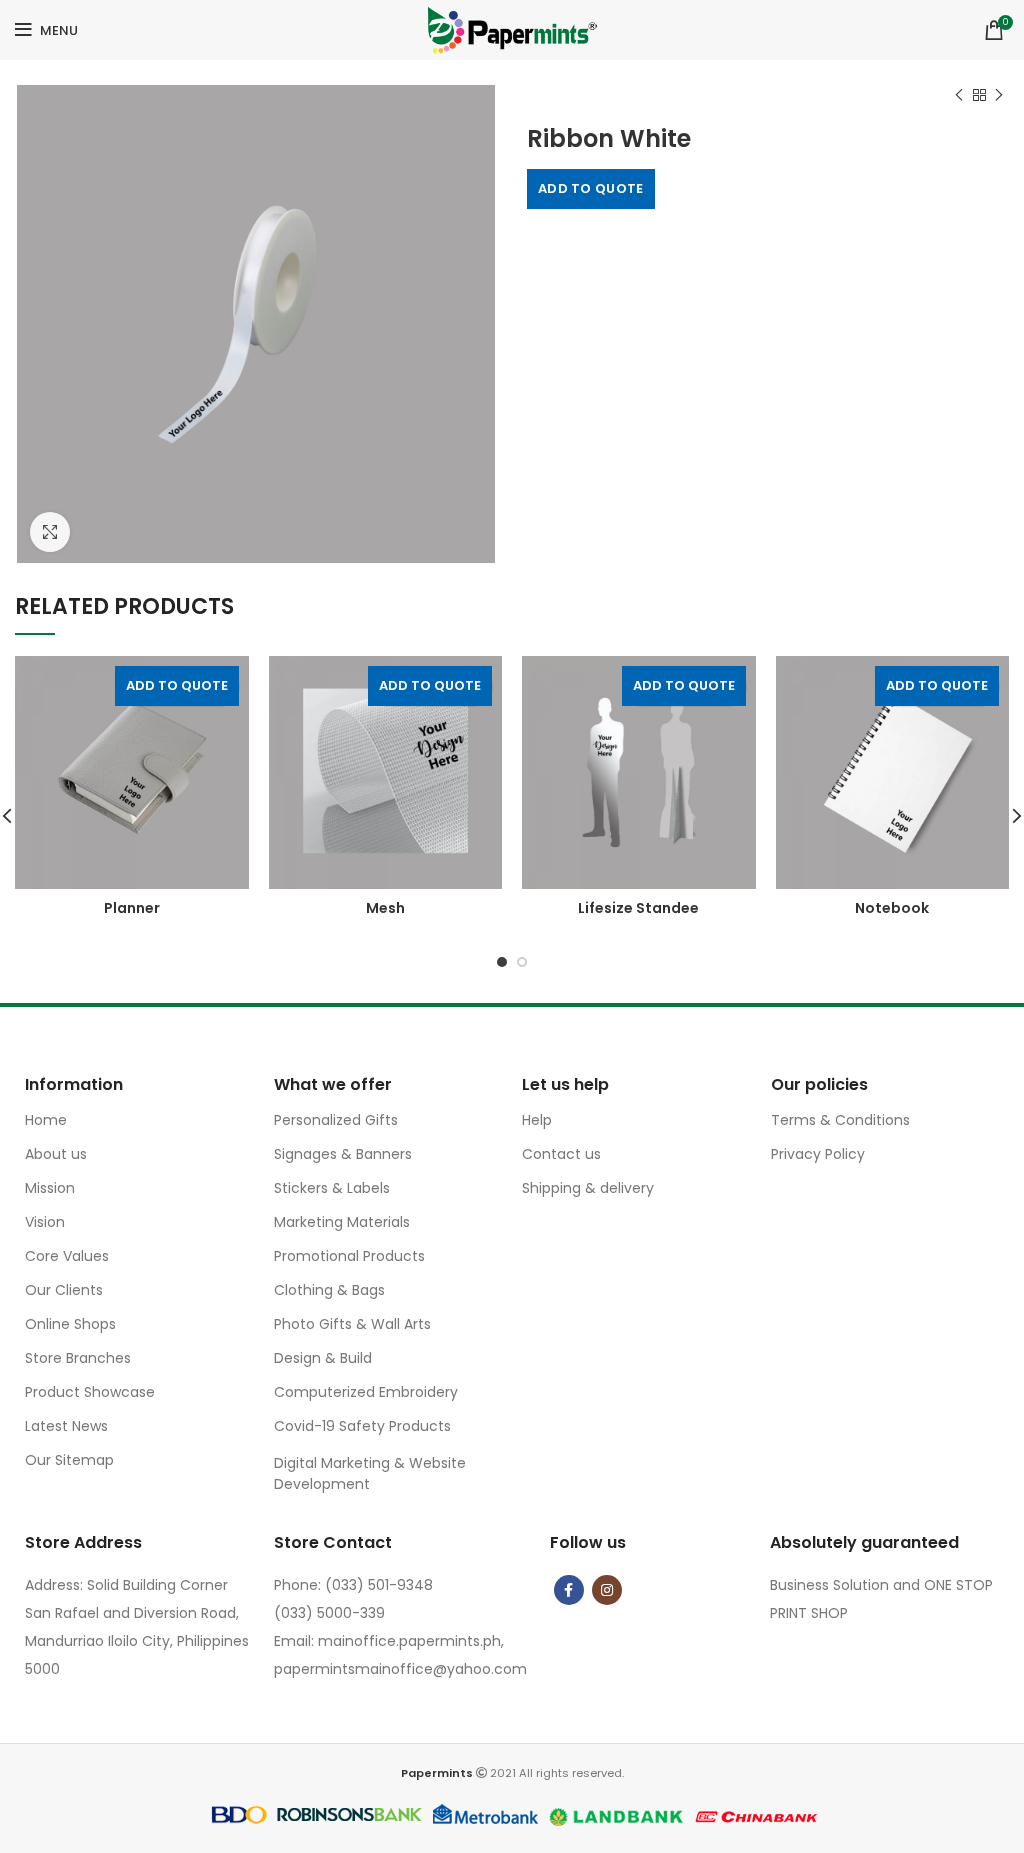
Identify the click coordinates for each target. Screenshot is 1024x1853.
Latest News (66, 1426)
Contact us (561, 1154)
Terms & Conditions (840, 1120)
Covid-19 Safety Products (362, 1426)
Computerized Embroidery (366, 1392)
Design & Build (323, 1358)
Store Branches (78, 1358)
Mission (50, 1188)
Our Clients (64, 1290)
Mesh (385, 908)
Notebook (892, 908)
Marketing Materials (342, 1222)
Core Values (67, 1256)
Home (46, 1120)
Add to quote (591, 188)
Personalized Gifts (336, 1120)
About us (56, 1154)
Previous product (959, 95)
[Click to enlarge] (50, 532)
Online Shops (70, 1324)
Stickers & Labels (332, 1188)
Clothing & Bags (329, 1290)
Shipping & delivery (588, 1188)
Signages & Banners (343, 1154)
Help (537, 1120)
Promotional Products (349, 1256)
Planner (132, 908)
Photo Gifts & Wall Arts (352, 1324)
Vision (45, 1222)
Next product (999, 95)
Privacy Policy (818, 1154)
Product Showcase (90, 1392)
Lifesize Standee (638, 908)
